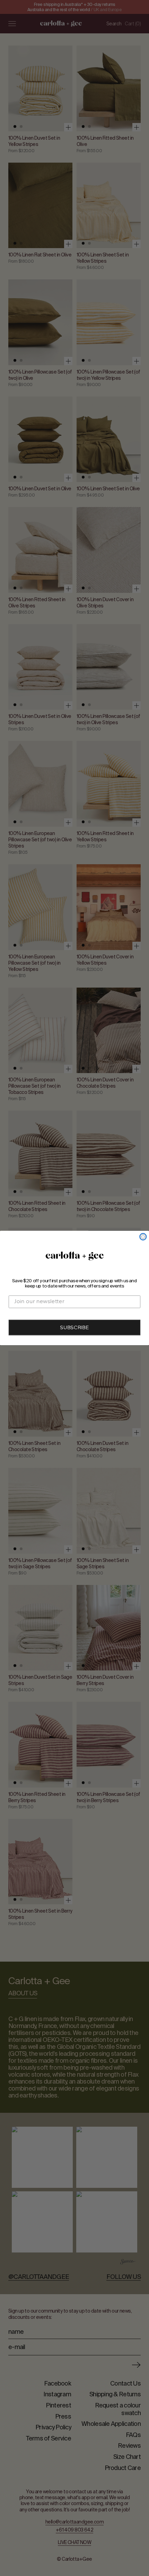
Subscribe (74, 1328)
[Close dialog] (143, 1237)
